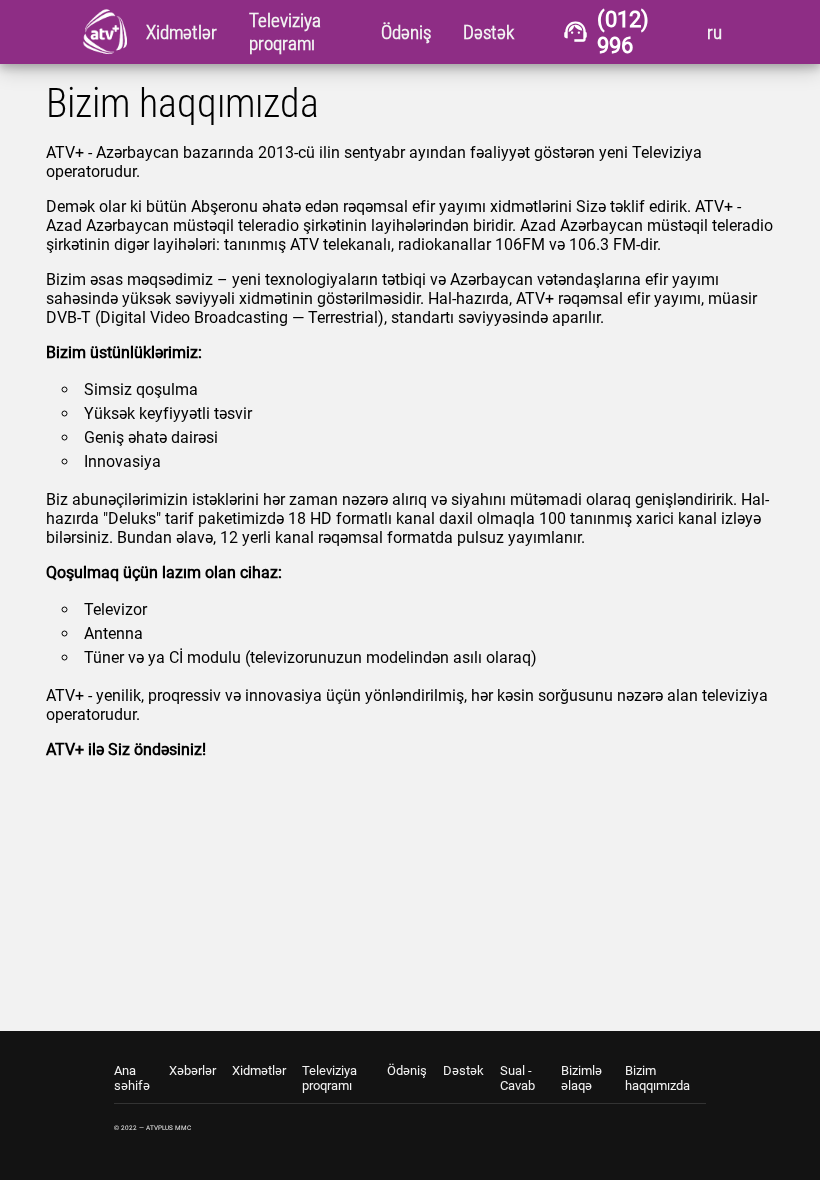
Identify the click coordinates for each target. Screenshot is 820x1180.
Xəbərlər (192, 1070)
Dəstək (463, 1070)
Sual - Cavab (517, 1078)
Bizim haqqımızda (657, 1078)
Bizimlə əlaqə (581, 1078)
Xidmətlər (259, 1070)
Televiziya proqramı (329, 1078)
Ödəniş (407, 1070)
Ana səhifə (132, 1078)
